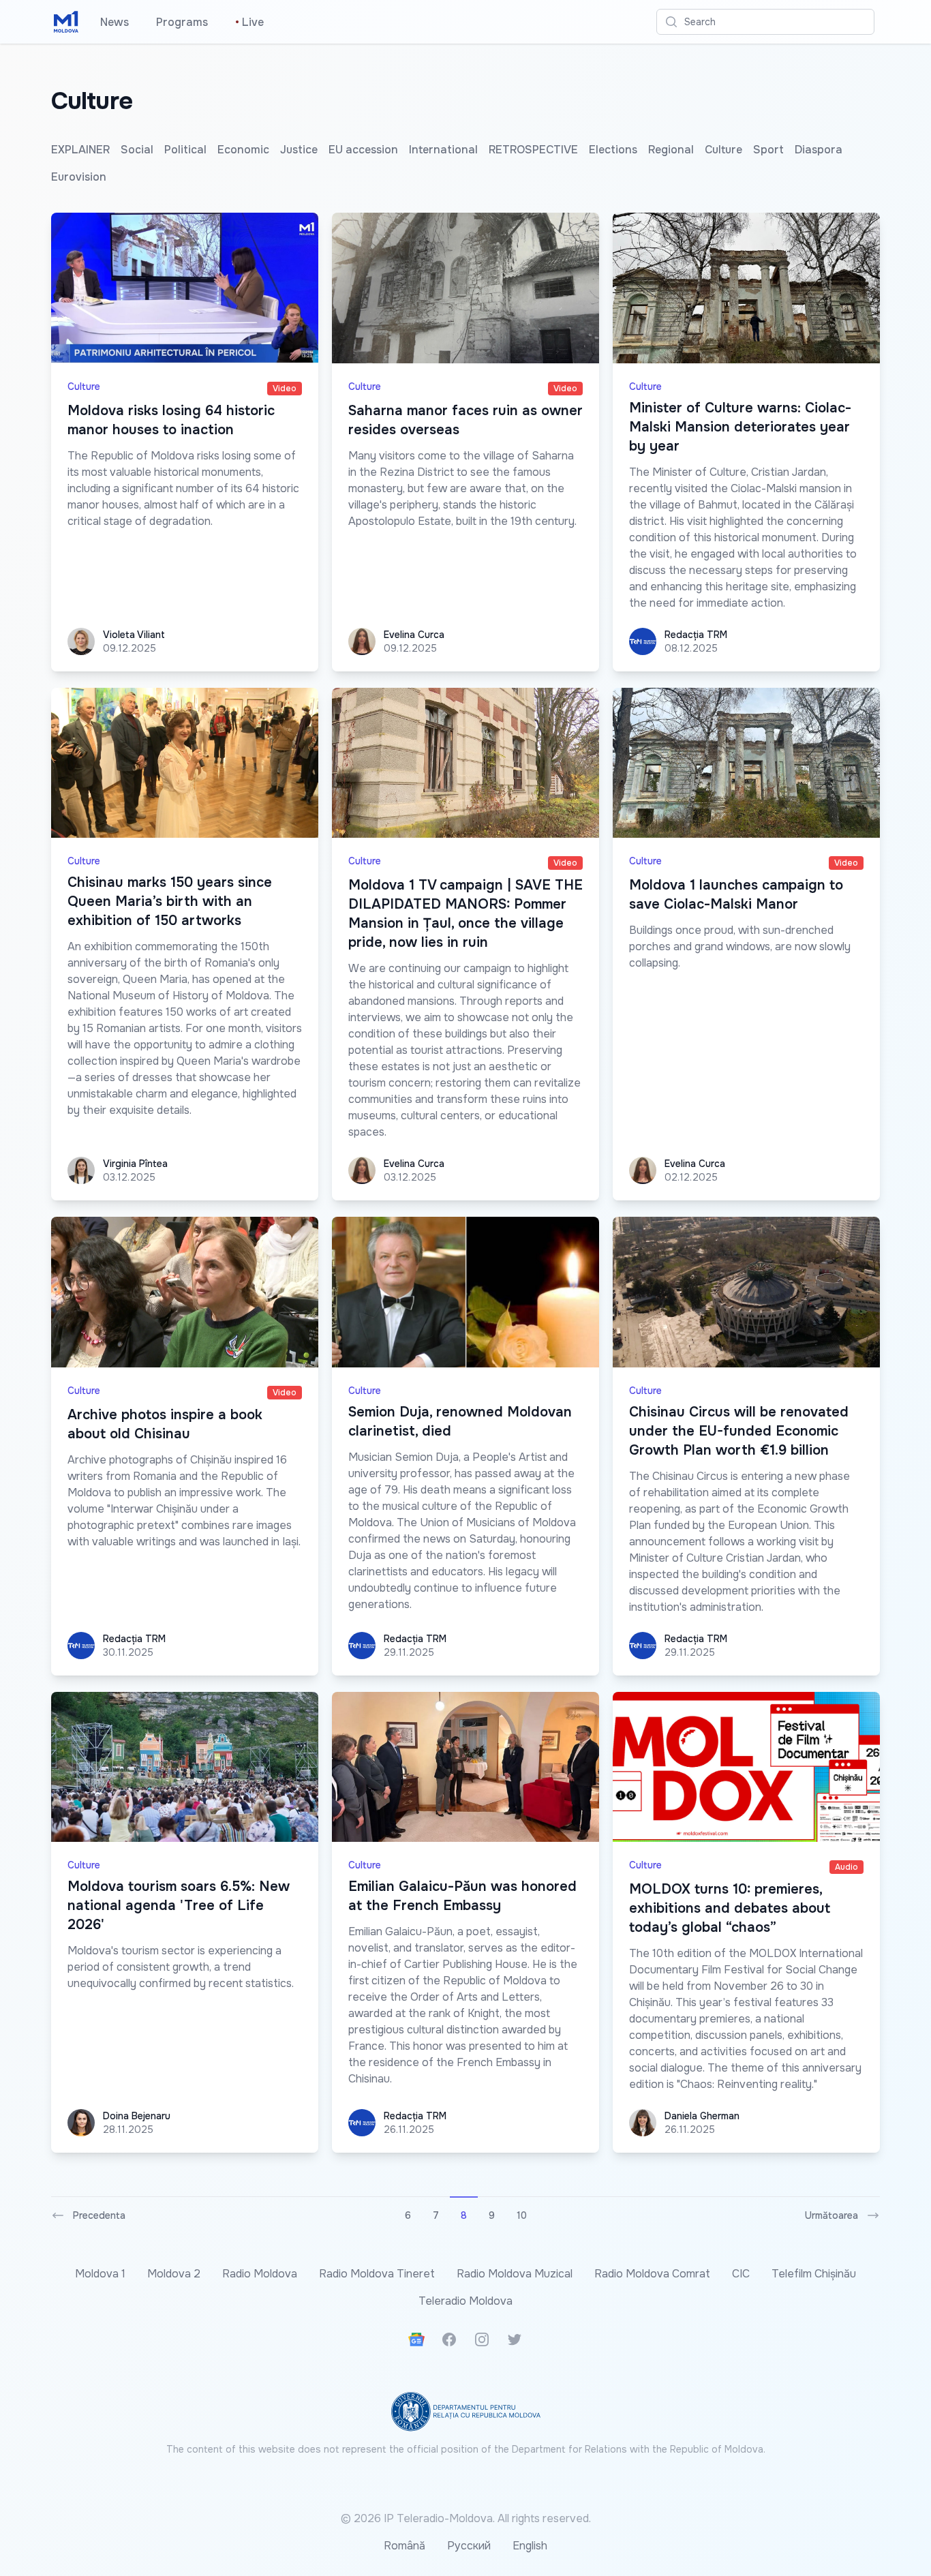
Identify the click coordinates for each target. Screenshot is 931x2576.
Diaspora (819, 150)
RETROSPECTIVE (533, 150)
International (443, 150)
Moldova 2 (174, 2274)
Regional (671, 150)
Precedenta (99, 2215)
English (530, 2546)
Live (249, 22)
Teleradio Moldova (465, 2301)
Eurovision (79, 177)
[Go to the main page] (66, 22)
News (115, 22)
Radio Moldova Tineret (377, 2274)
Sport (768, 150)
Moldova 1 (100, 2274)
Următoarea (831, 2215)
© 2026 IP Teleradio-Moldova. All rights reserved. (466, 2518)
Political (185, 150)
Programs (182, 22)
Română (405, 2546)
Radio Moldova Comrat (652, 2274)
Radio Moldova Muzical (515, 2274)
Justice (299, 150)
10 (522, 2215)
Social (137, 150)
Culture (723, 150)
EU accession (363, 150)
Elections (613, 150)
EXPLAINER (80, 150)
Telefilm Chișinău (814, 2274)
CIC (741, 2274)
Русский (469, 2546)
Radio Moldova (260, 2274)
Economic (243, 150)
